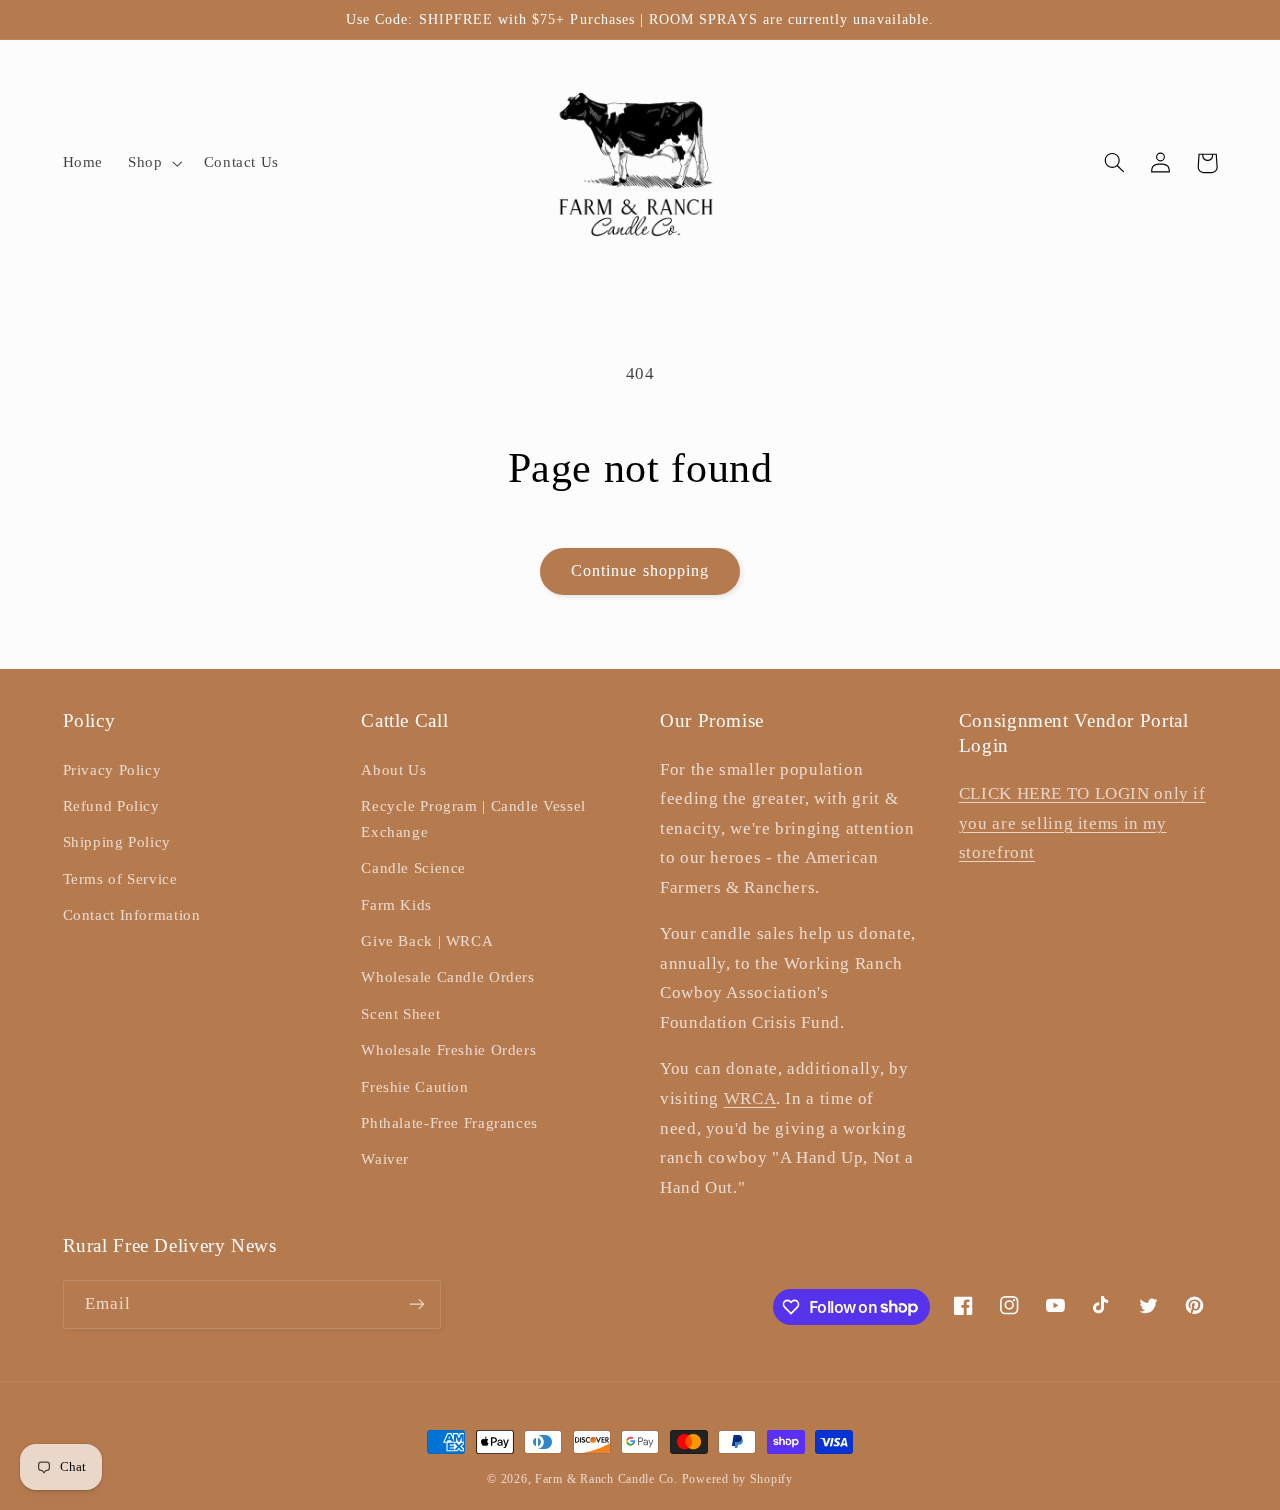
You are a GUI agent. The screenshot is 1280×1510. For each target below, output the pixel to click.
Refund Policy (111, 806)
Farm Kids (396, 905)
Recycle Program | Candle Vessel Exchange (473, 819)
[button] (153, 163)
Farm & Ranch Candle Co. (606, 1479)
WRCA (750, 1098)
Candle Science (413, 868)
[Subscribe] (416, 1304)
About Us (393, 770)
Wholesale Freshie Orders (448, 1050)
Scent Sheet (400, 1014)
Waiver (385, 1159)
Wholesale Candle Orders (448, 977)
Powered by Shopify (737, 1479)
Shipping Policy (117, 842)
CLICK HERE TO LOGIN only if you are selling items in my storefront (1082, 823)
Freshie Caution (414, 1087)
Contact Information (132, 915)
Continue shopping (640, 570)
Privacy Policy (112, 770)
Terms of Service (120, 879)
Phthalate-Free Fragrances (449, 1123)
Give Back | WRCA (427, 941)
